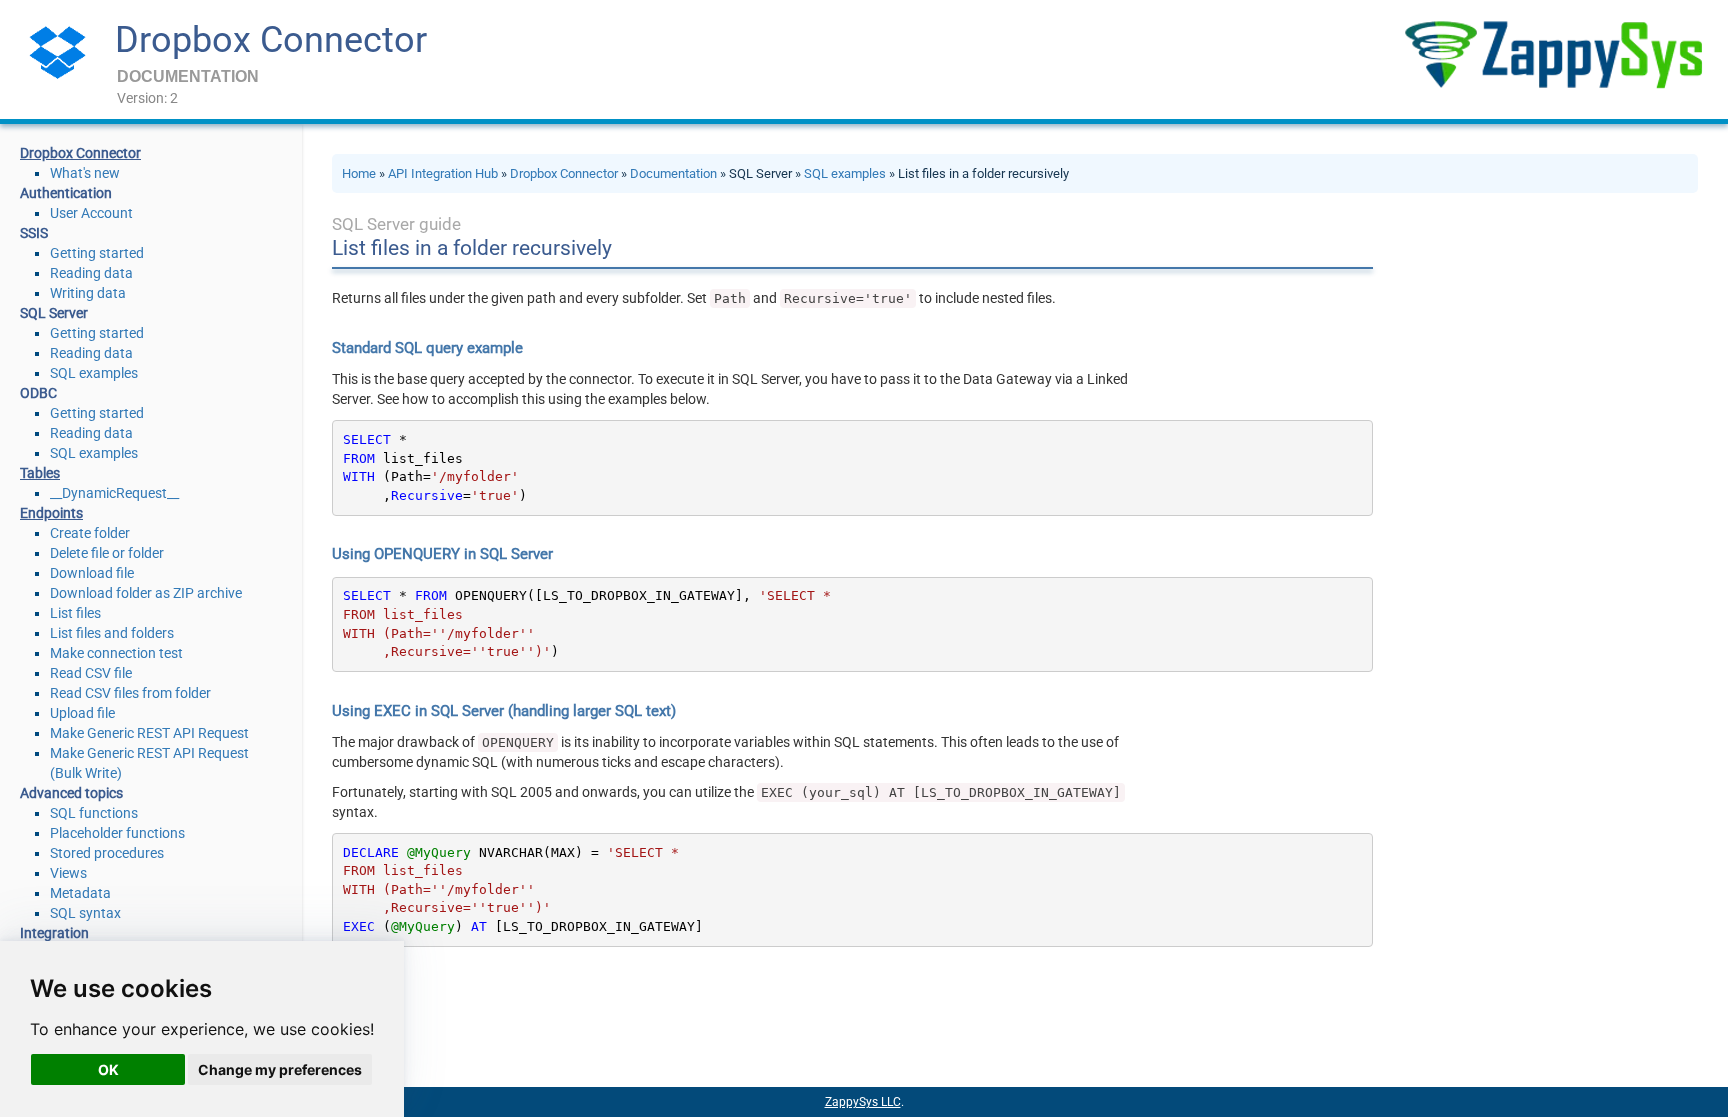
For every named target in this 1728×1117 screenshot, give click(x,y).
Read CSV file (91, 673)
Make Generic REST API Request (149, 733)
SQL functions (94, 813)
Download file (92, 573)
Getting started (97, 253)
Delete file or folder (107, 553)
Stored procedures (107, 853)
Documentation (673, 173)
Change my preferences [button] (280, 1069)
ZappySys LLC (863, 1102)
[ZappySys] (1553, 54)
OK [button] (108, 1069)
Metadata (80, 893)
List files (75, 613)
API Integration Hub (443, 173)
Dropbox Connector (271, 40)
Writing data (88, 293)
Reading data (91, 273)
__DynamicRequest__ (114, 493)
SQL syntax (85, 913)
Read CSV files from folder (130, 693)
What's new (85, 173)
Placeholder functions (117, 833)
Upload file (82, 713)
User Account (91, 213)
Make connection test (116, 653)
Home (359, 173)
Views (68, 873)
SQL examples (94, 373)
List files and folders (112, 633)
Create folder (90, 533)
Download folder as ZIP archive (146, 593)
